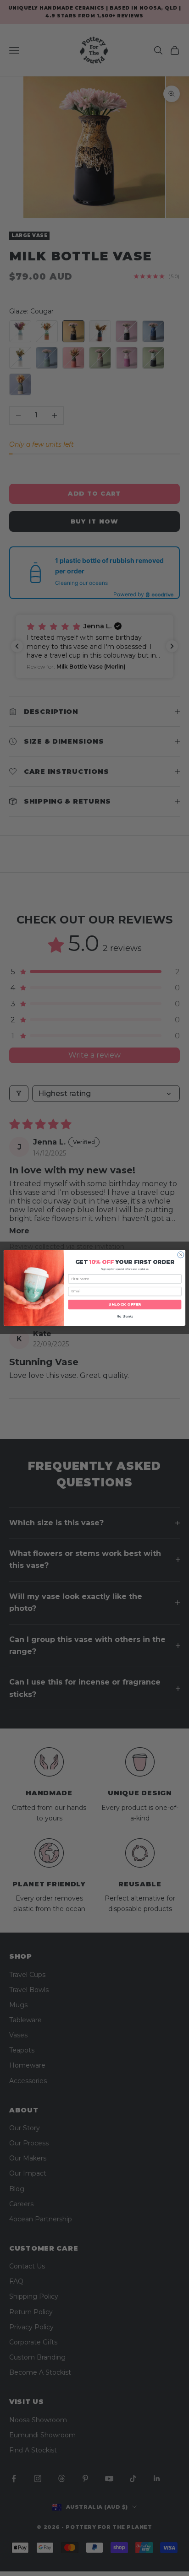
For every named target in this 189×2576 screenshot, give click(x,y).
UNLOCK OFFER (125, 1305)
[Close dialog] (181, 1255)
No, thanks (125, 1317)
